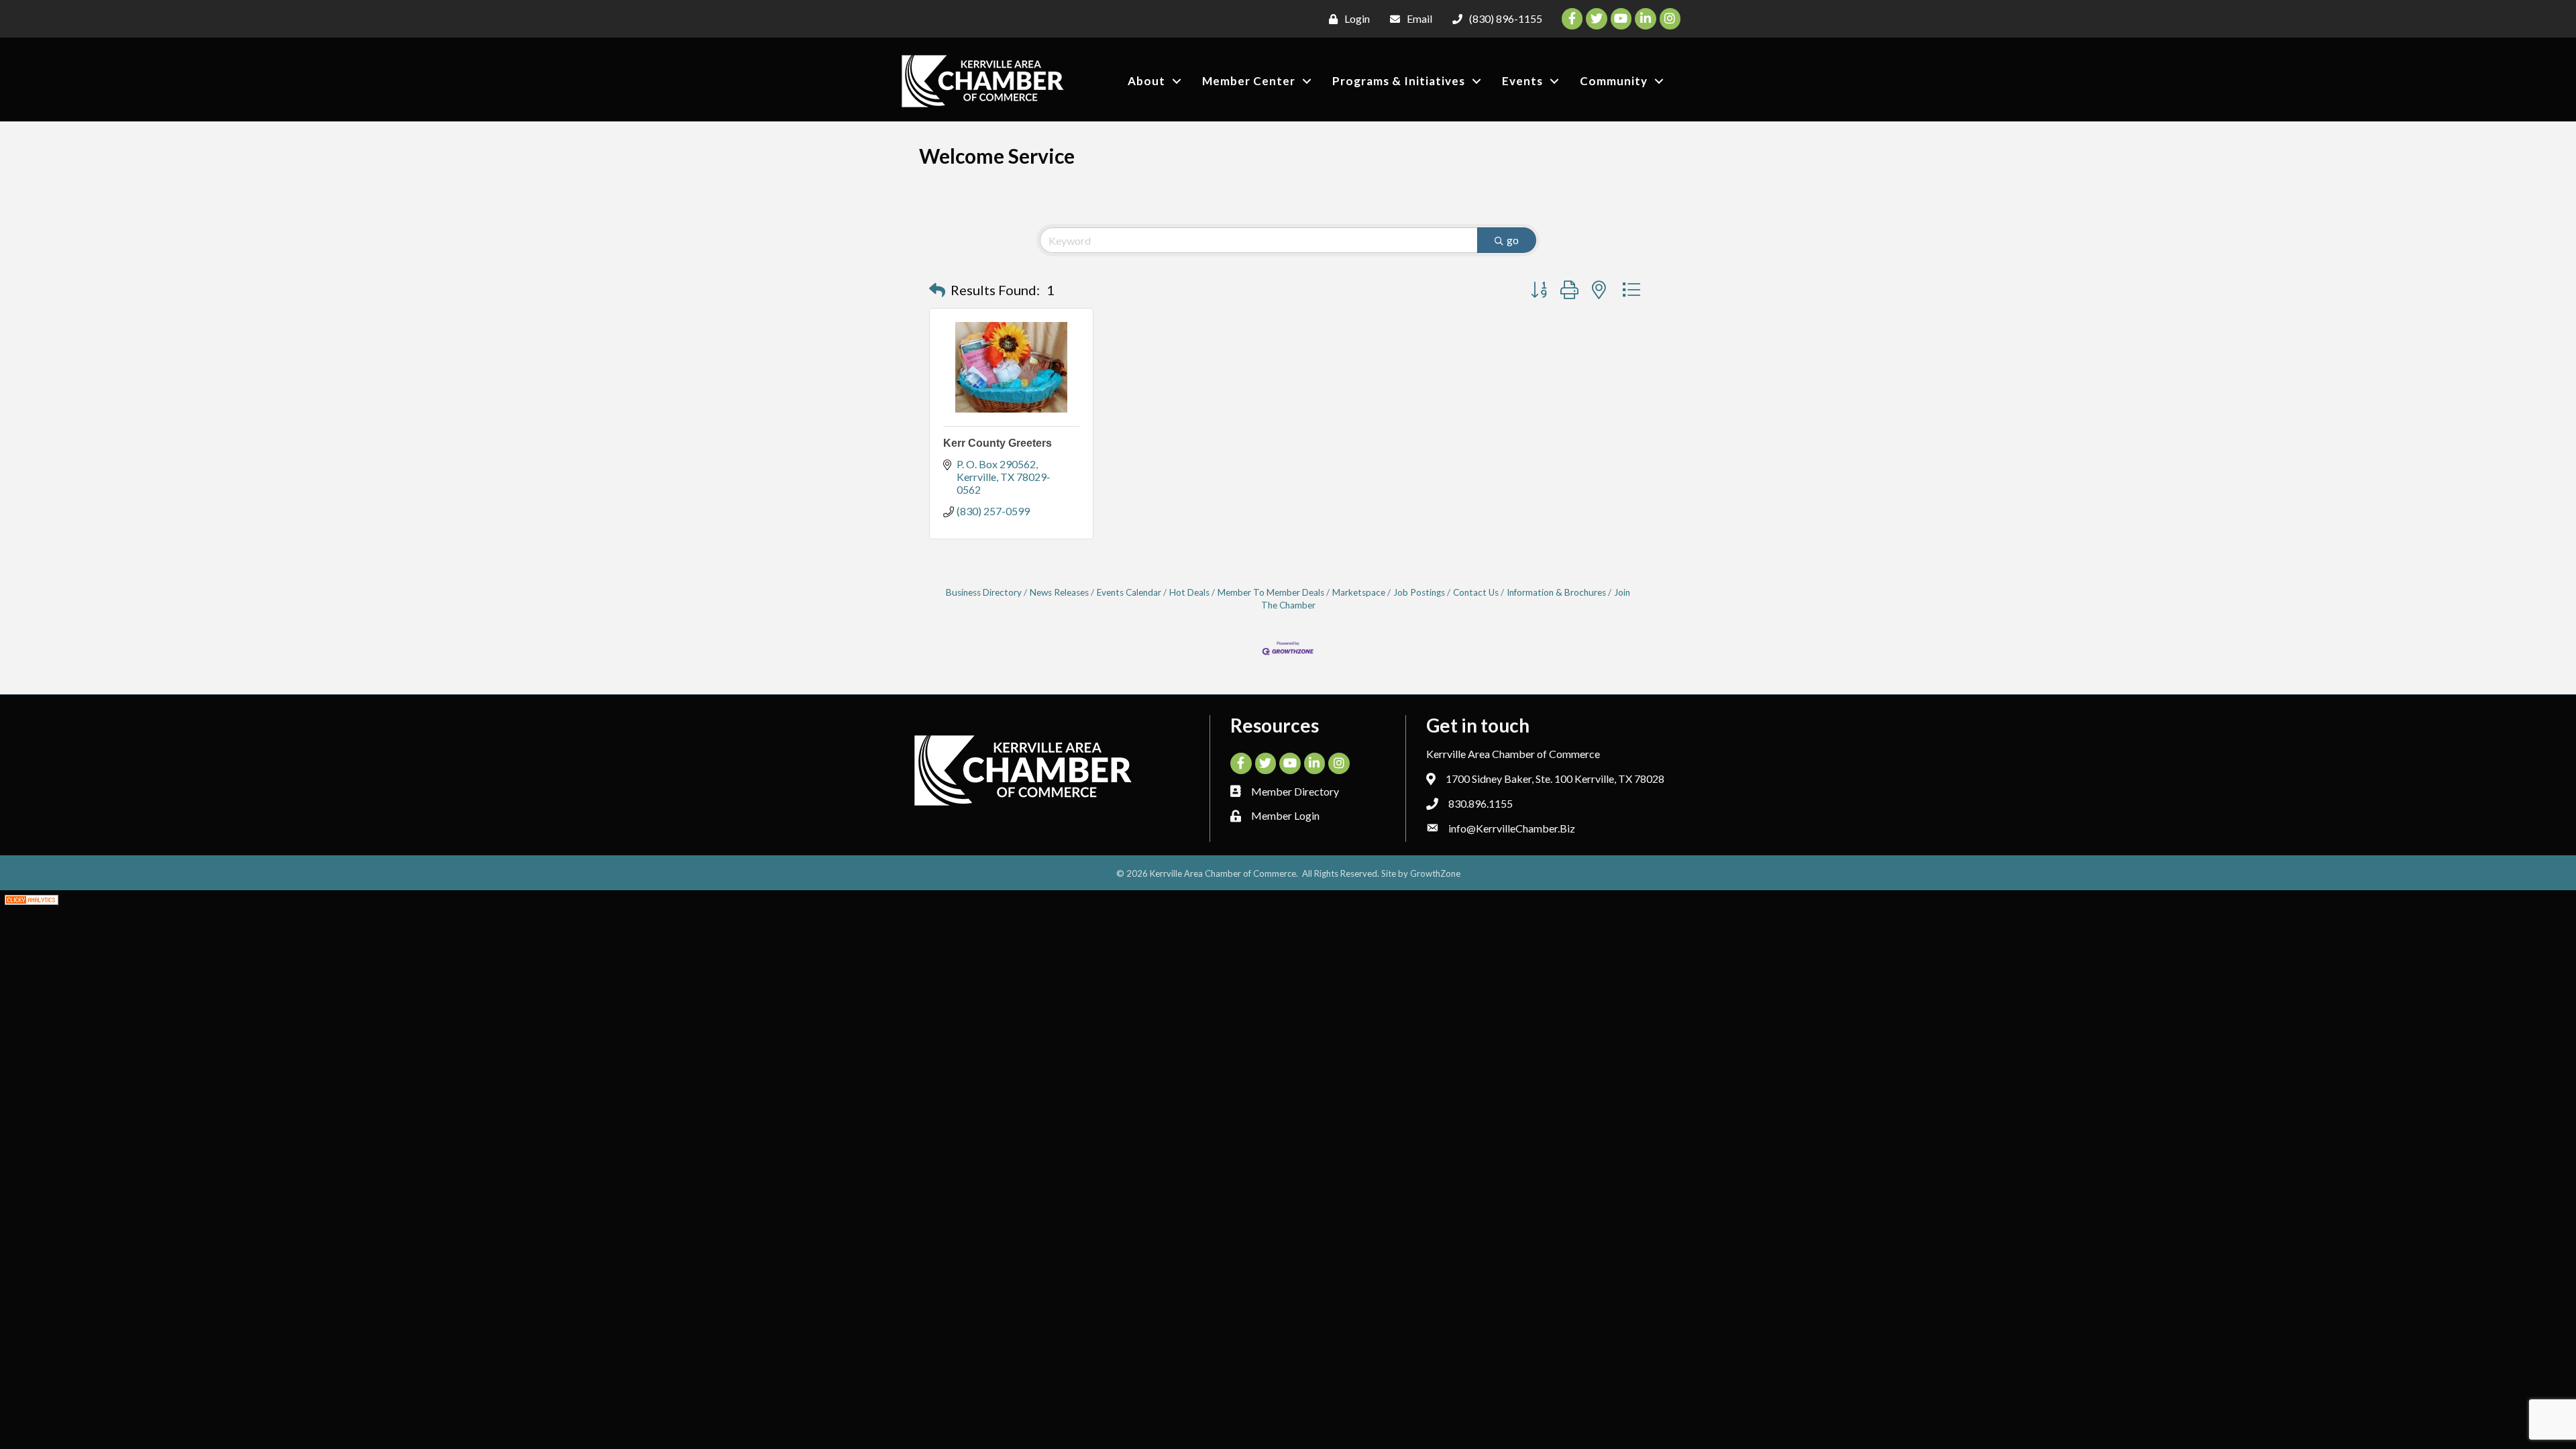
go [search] (1513, 240)
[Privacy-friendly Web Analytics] (32, 898)
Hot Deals (1189, 592)
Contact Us (1476, 592)
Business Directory (984, 592)
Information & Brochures (1556, 592)
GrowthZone (1435, 873)
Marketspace (1359, 592)
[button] (937, 290)
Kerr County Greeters (998, 443)
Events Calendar (1129, 592)
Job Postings (1419, 592)
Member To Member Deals (1271, 592)
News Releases (1059, 592)
